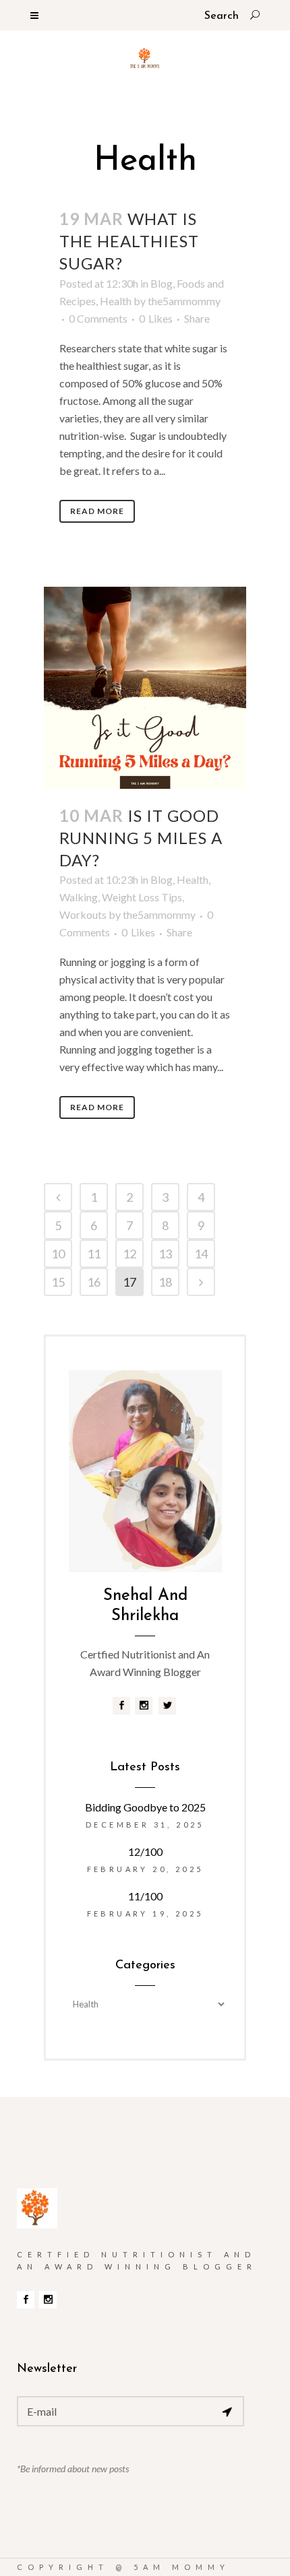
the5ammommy (184, 301)
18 (165, 1282)
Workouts (83, 914)
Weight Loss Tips (142, 897)
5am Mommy (182, 2567)
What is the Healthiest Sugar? (129, 241)
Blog (162, 283)
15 (58, 1282)
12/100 (145, 1851)
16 (94, 1282)
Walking (79, 897)
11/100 (145, 1896)
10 (58, 1254)
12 (129, 1254)
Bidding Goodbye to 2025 (145, 1807)
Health (116, 301)
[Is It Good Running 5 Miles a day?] (145, 688)
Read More (97, 511)
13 (165, 1254)
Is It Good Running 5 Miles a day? (141, 838)
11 (94, 1254)
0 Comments (98, 318)
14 (201, 1254)
